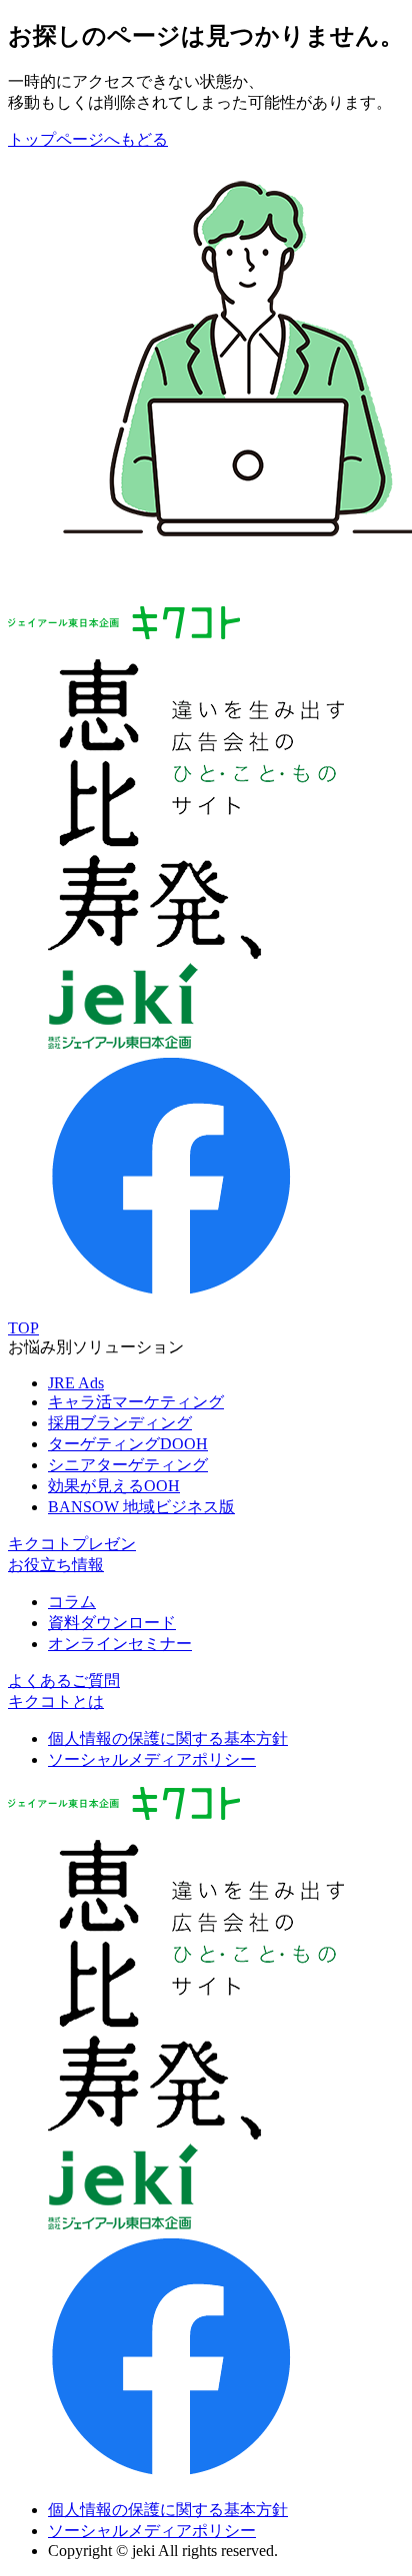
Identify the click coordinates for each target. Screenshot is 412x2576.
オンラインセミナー (120, 1644)
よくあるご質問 (64, 1681)
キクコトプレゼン (72, 1544)
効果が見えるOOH (114, 1486)
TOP (23, 1328)
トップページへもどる (88, 139)
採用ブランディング (120, 1423)
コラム (72, 1602)
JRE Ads (76, 1383)
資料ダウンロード (112, 1623)
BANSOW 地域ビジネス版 (141, 1507)
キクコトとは (56, 1702)
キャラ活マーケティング (136, 1402)
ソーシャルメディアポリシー (152, 1759)
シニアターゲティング (128, 1465)
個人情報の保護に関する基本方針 (168, 1738)
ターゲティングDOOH (128, 1444)
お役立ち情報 (56, 1565)
